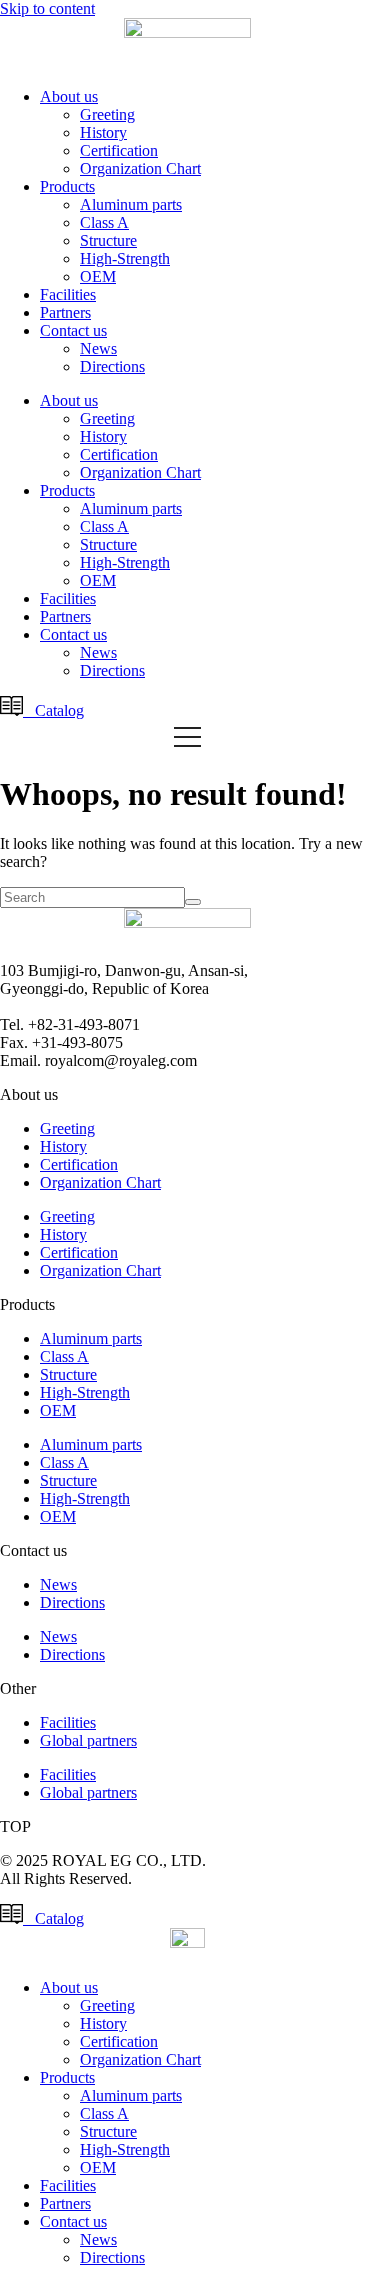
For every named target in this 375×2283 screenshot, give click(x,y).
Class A (104, 222)
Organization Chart (140, 168)
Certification (119, 150)
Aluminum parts (131, 204)
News (98, 348)
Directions (112, 366)
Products (67, 186)
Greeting (107, 114)
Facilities (68, 294)
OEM (98, 276)
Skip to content (47, 8)
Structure (108, 240)
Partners (65, 312)
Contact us (73, 330)
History (103, 132)
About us (69, 96)
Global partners (88, 1740)
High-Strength (125, 258)
